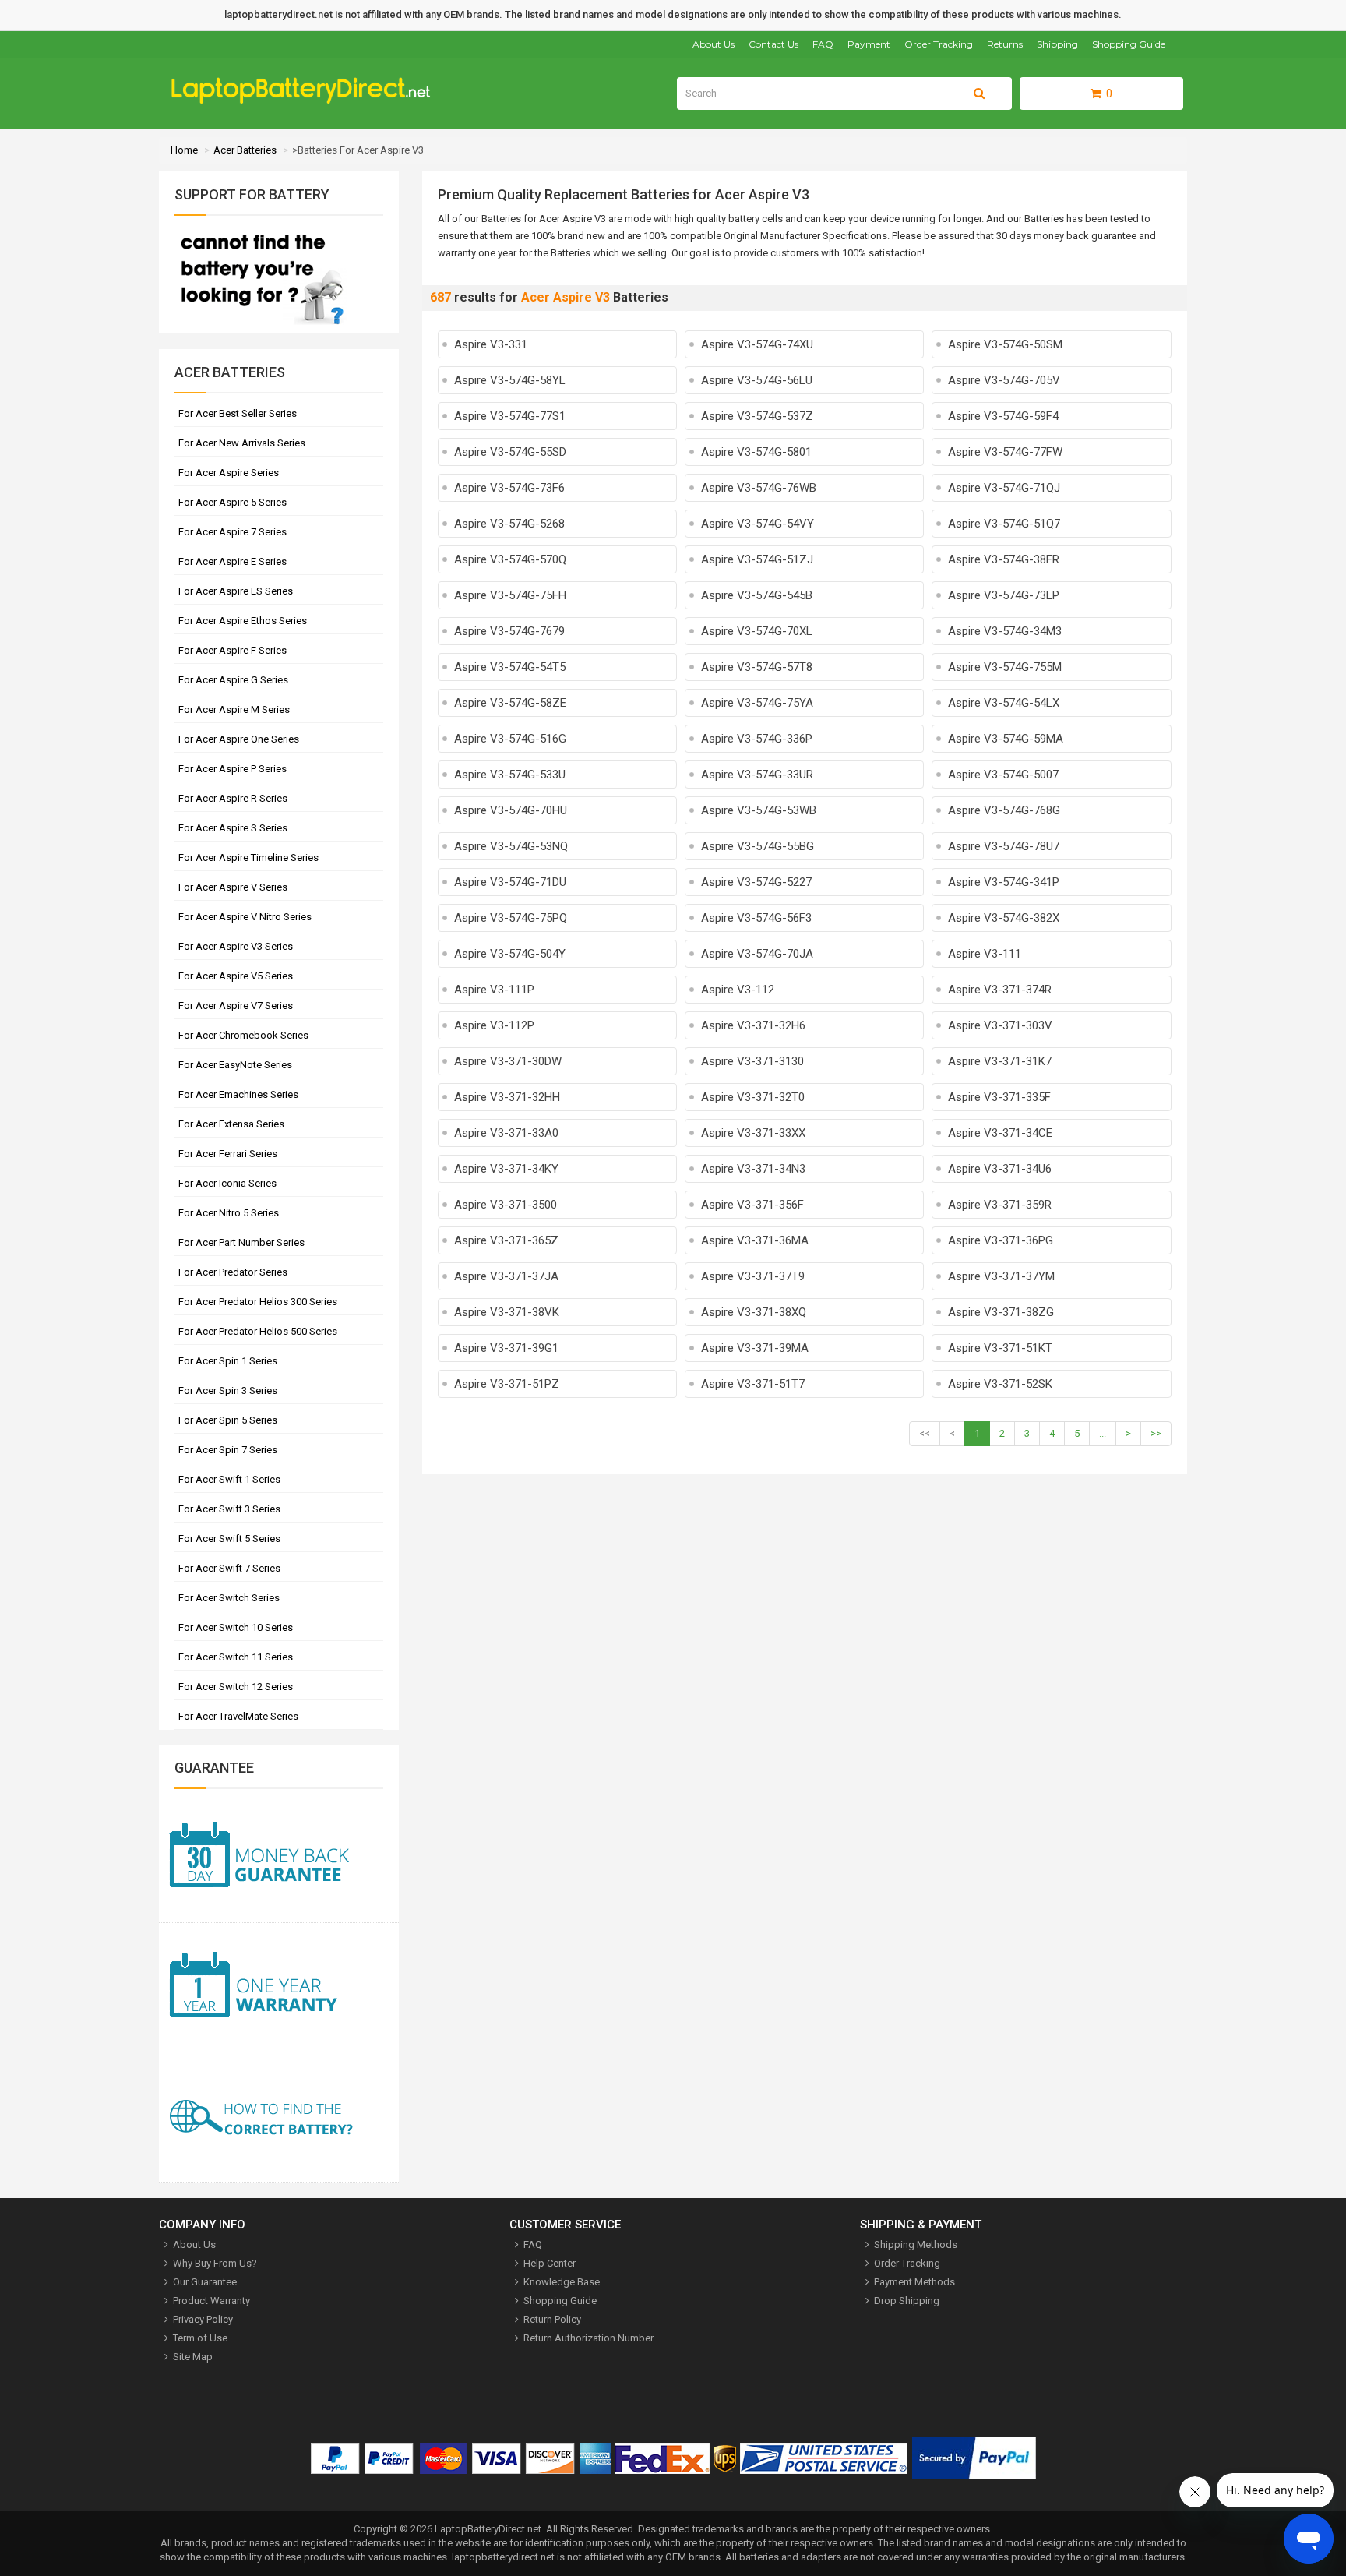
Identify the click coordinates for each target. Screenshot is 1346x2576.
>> (1156, 1433)
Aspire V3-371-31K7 (1000, 1061)
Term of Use (200, 2338)
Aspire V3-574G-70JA (757, 954)
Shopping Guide (1129, 44)
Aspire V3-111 (985, 954)
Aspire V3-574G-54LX (1004, 703)
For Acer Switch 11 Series (236, 1657)
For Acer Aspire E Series (233, 561)
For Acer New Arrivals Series (242, 443)
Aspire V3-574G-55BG (758, 846)
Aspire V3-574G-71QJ (1004, 488)
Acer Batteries (245, 150)
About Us (714, 44)
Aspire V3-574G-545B (757, 595)
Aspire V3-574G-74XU (757, 344)
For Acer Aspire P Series (233, 769)
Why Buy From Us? (215, 2263)
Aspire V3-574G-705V (1004, 380)
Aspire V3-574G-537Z (757, 416)
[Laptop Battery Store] (307, 100)
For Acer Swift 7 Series (229, 1568)
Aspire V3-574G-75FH (510, 595)
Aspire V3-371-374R (1000, 990)
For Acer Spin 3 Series (228, 1390)
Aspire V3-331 (491, 344)
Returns (1005, 44)
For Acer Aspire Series (229, 473)
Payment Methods (914, 2282)
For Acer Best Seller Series (238, 413)
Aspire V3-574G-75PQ (511, 918)
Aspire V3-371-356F (752, 1205)
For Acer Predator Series (233, 1272)
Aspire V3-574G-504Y (510, 954)
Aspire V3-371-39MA (755, 1348)
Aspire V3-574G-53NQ (511, 846)
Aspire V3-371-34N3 (753, 1169)
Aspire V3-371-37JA (506, 1276)
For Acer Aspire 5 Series (233, 502)
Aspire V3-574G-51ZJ (757, 559)
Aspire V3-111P (494, 990)
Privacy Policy (203, 2319)
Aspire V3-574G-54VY (758, 524)
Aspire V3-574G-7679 (509, 631)
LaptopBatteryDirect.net (488, 2529)
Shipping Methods (916, 2244)
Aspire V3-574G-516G (510, 739)
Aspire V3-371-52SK (1000, 1384)
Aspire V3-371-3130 (752, 1061)
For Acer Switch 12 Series (236, 1687)
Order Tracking (939, 44)
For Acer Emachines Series (238, 1094)
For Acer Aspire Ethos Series (243, 621)
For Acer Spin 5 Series (228, 1420)
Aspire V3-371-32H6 (753, 1025)
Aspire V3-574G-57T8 (757, 667)
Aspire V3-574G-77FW (1005, 452)
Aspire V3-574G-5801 (756, 452)
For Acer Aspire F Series (233, 650)
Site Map (193, 2357)
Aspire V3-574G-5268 (509, 524)
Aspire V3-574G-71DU (510, 882)
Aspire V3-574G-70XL (757, 631)
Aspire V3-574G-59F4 (1003, 416)
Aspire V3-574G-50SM (1005, 344)
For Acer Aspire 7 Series (233, 532)
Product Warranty (211, 2301)
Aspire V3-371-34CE (1000, 1133)
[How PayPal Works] (974, 2461)
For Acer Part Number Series (241, 1242)
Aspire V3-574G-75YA (757, 703)
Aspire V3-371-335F (999, 1097)
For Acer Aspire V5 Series (236, 976)
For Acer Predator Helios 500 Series (258, 1331)
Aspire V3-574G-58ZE (510, 703)
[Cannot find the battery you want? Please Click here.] (261, 326)
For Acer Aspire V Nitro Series (245, 917)
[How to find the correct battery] (279, 2117)
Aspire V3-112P (494, 1025)
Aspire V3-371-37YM (1001, 1276)
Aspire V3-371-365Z (506, 1240)
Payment (869, 44)
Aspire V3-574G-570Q (510, 559)
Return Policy (552, 2319)
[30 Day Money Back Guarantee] (279, 1858)
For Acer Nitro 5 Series (229, 1213)
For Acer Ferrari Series (228, 1154)
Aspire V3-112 (738, 990)
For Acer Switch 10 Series (236, 1627)
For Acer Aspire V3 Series (236, 946)
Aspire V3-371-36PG (1001, 1240)
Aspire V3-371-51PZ (507, 1384)
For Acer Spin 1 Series (228, 1361)
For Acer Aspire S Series (233, 828)
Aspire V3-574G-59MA (1006, 739)
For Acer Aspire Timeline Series (248, 857)
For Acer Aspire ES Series (236, 591)
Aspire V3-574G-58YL (510, 380)
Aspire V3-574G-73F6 (509, 488)
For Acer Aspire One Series (239, 739)
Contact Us (773, 44)
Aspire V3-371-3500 (506, 1205)
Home (184, 150)
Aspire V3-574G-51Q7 (1004, 524)
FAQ (823, 44)
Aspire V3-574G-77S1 (510, 416)
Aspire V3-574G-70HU (511, 810)
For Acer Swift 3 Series (229, 1509)
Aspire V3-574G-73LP (1004, 595)
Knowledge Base (562, 2282)
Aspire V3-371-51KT (1000, 1348)
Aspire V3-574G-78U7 (1004, 846)
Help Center (550, 2263)
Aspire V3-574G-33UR (757, 775)
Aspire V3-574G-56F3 (756, 918)
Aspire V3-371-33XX (753, 1133)
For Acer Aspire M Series (234, 709)
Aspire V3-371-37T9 (753, 1276)
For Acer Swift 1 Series (229, 1479)
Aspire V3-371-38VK (507, 1312)
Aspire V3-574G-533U (510, 775)
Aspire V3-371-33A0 (506, 1133)
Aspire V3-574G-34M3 (1005, 631)
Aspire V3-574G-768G (1004, 810)
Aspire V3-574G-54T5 (510, 667)
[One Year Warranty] (279, 1988)
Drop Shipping (907, 2301)
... (1103, 1433)
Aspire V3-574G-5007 (1003, 775)
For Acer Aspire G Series (233, 680)
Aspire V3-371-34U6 (1000, 1169)
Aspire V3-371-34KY (506, 1169)
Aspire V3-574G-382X (1004, 918)
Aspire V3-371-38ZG (1001, 1312)
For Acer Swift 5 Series (229, 1539)
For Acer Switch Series (229, 1598)
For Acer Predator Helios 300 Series (258, 1302)
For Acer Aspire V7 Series (236, 1006)
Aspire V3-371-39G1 (506, 1348)
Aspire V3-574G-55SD (510, 452)
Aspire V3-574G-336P (757, 739)
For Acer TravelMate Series (238, 1716)
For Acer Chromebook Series (243, 1035)
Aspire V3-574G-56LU (757, 380)
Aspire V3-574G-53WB (759, 810)
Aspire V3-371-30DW (508, 1061)
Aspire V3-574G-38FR (1004, 559)
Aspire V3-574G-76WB (759, 488)
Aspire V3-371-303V (1000, 1025)
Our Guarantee (205, 2282)
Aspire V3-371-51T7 (753, 1384)
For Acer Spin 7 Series (228, 1450)
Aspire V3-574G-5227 (756, 882)
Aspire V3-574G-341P (1004, 882)
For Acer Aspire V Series (233, 887)
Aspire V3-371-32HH (507, 1097)
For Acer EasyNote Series (235, 1065)
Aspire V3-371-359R (1000, 1205)
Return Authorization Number (588, 2338)
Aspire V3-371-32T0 (753, 1097)
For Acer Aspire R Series (233, 798)
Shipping (1057, 44)
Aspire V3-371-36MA (755, 1240)
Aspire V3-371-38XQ (754, 1312)
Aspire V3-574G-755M (1005, 667)
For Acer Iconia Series (227, 1183)
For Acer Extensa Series (231, 1124)
